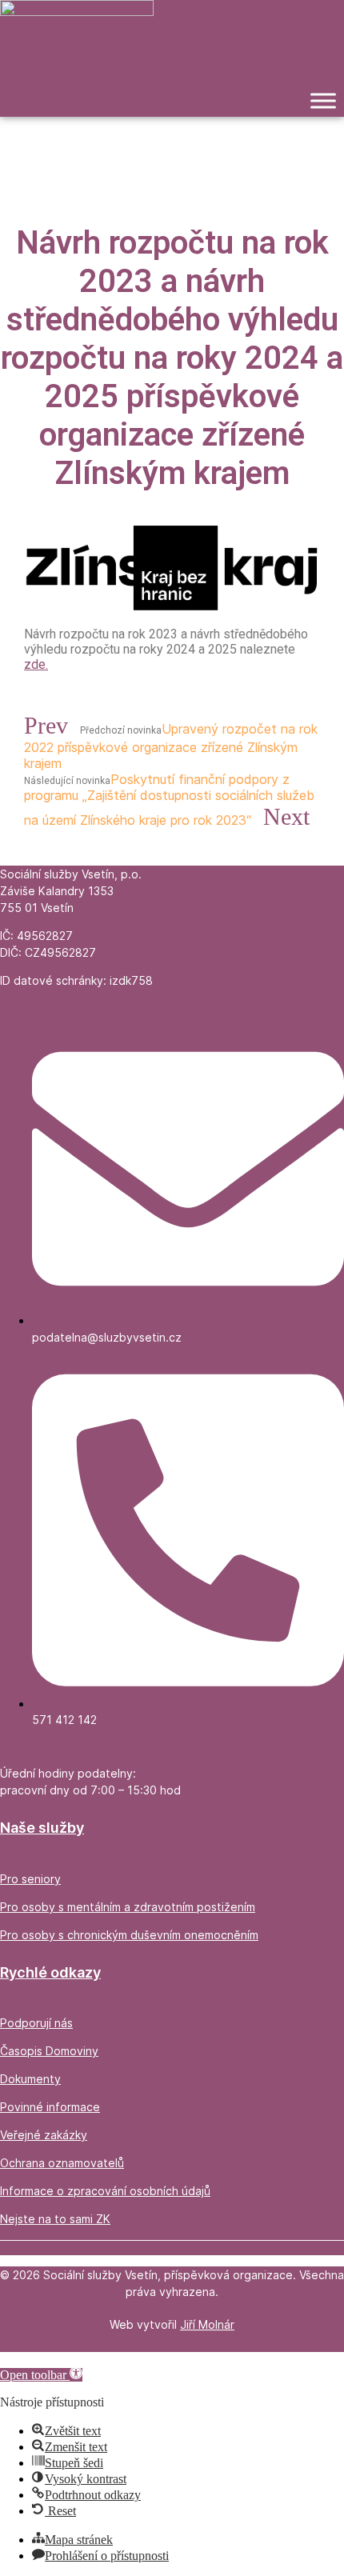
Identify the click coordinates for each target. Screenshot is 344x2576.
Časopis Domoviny (49, 2051)
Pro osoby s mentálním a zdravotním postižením (128, 1907)
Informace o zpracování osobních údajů (105, 2191)
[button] (41, 2375)
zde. (36, 664)
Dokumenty (30, 2079)
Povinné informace (50, 2107)
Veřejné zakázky (44, 2135)
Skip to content (38, 2359)
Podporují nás (36, 2023)
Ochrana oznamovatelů (62, 2163)
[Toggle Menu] (323, 101)
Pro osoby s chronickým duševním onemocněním (129, 1935)
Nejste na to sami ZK (55, 2219)
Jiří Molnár (207, 2324)
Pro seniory (30, 1879)
